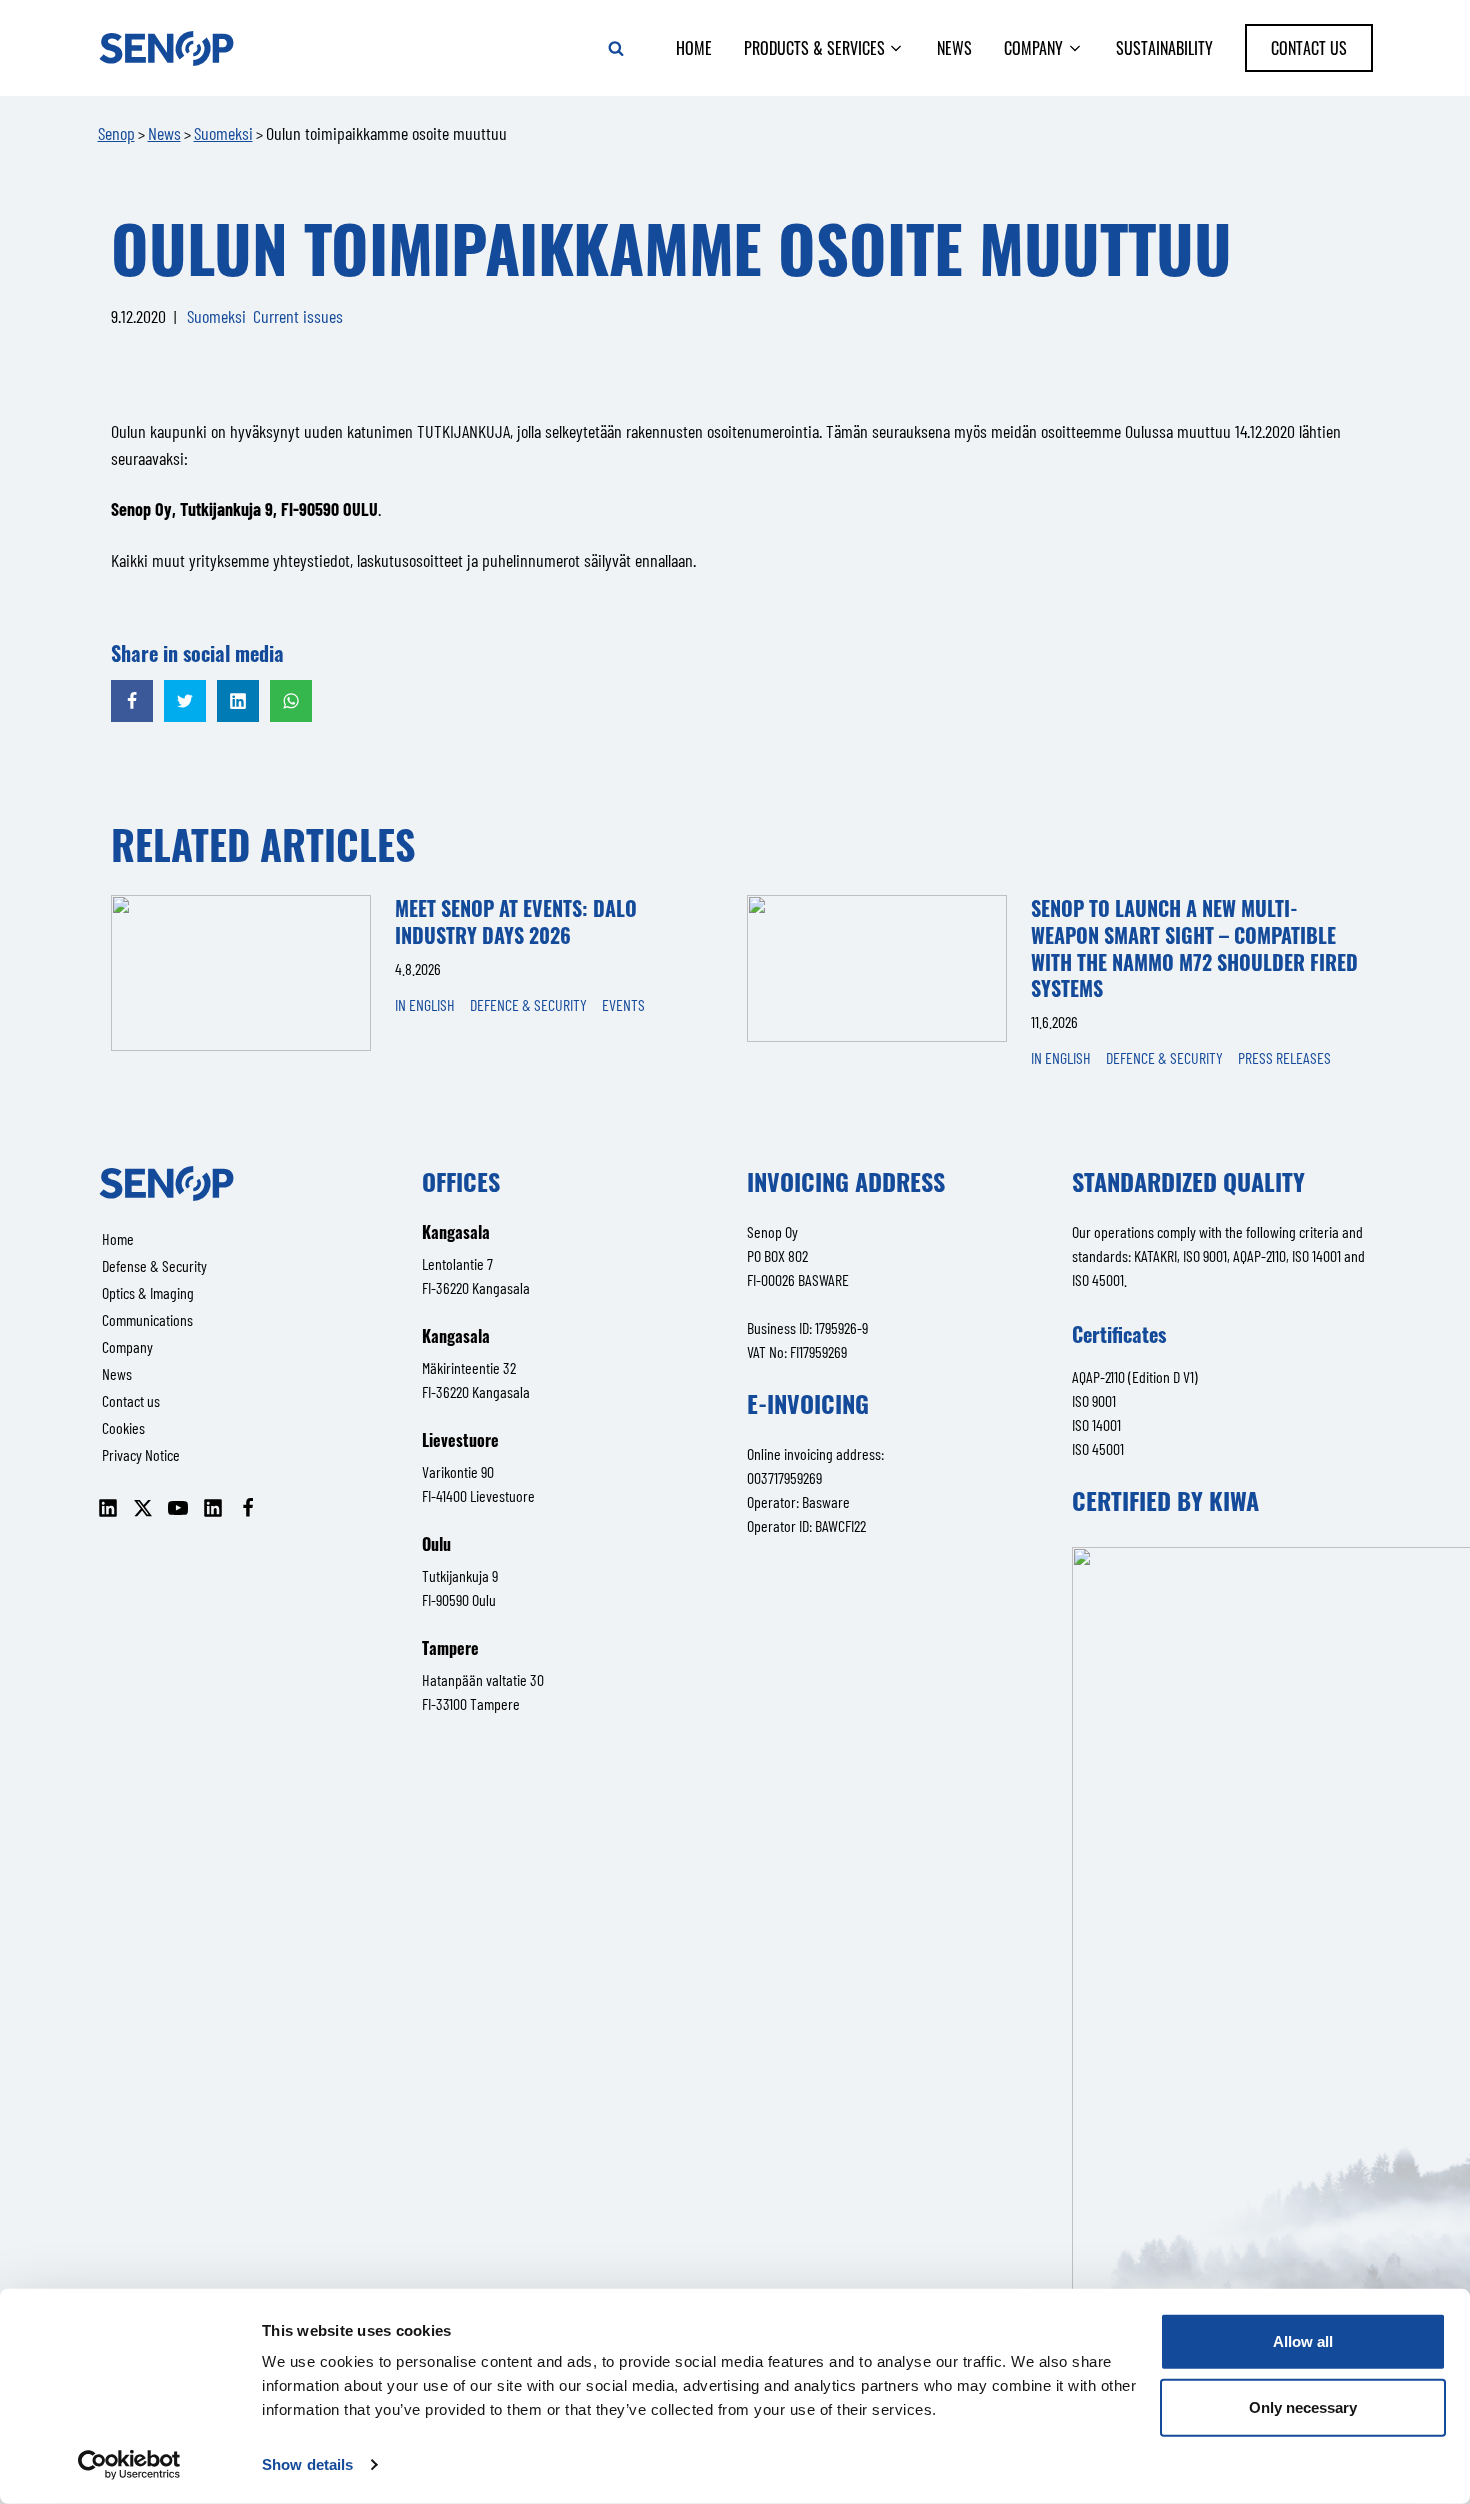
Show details (307, 2464)
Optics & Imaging (148, 1292)
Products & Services (814, 48)
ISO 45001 (1098, 1448)
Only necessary (1303, 2406)
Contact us (1309, 48)
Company (1033, 48)
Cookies (123, 1427)
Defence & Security (528, 1004)
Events (623, 1004)
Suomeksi (216, 316)
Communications (147, 1319)
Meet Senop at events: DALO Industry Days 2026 (516, 921)
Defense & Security (154, 1265)
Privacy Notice (141, 1454)
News (954, 48)
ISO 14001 (1096, 1424)
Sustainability (1164, 48)
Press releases (1284, 1057)
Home (694, 48)
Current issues (298, 316)
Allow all (1303, 2341)
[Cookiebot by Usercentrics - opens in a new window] (129, 2465)
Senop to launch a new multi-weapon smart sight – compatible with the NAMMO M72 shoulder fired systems (1194, 948)
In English (425, 1004)
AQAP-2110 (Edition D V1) (1135, 1376)
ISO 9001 (1094, 1400)
